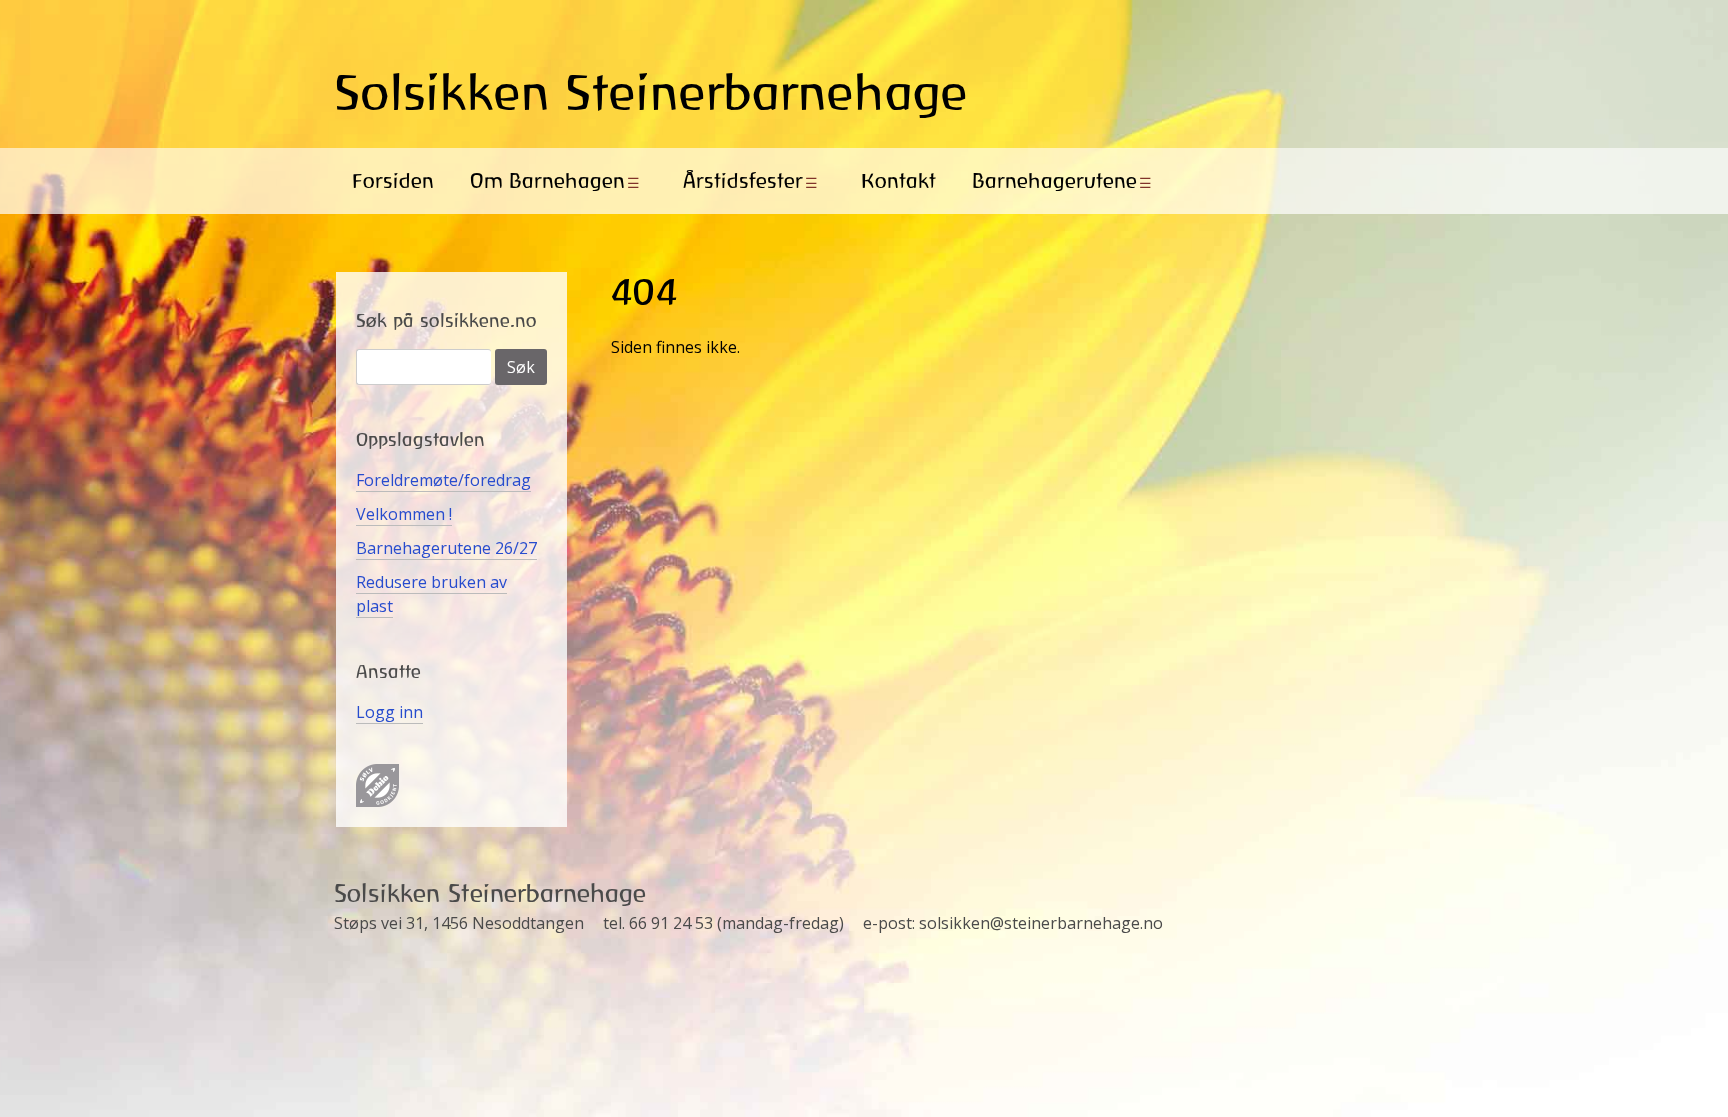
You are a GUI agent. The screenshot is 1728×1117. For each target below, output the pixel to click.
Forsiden (393, 180)
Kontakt (898, 180)
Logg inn (389, 712)
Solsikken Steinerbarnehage (651, 92)
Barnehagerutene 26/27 (446, 548)
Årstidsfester (743, 180)
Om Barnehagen (547, 180)
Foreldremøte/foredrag (443, 480)
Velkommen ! (404, 514)
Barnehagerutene (1054, 180)
